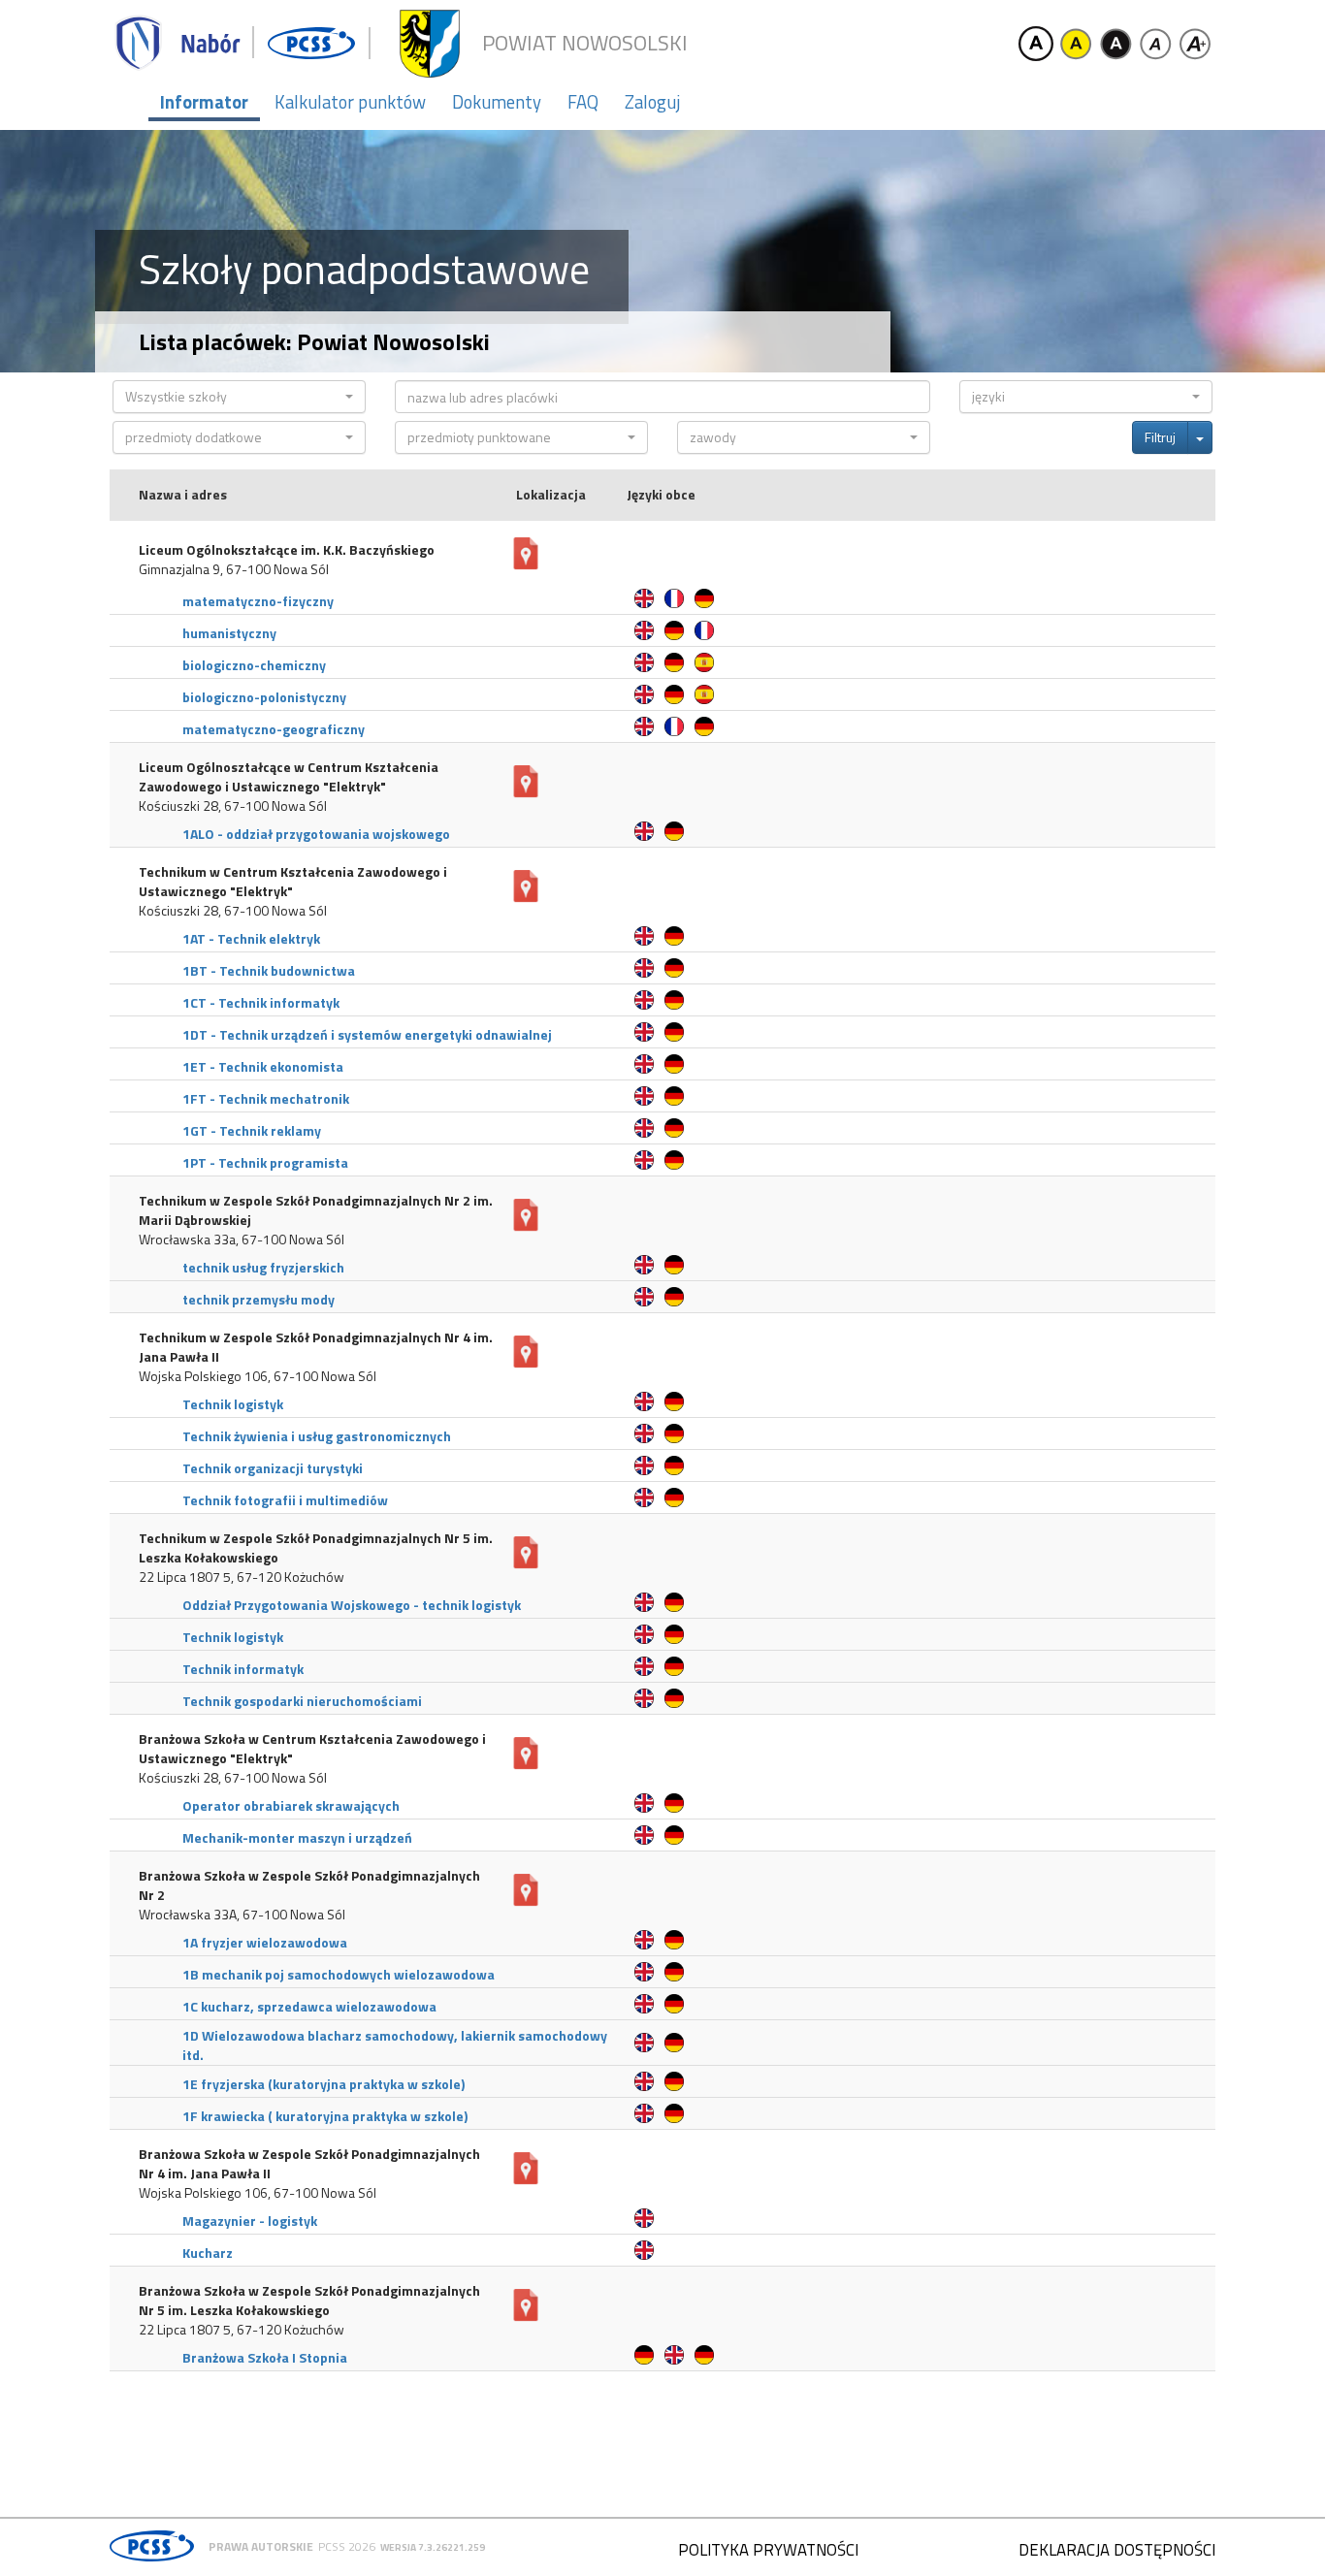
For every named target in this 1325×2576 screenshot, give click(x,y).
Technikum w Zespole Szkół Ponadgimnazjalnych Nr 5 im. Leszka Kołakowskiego (316, 1548)
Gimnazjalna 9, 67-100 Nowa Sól (234, 569)
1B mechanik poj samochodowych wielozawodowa (339, 1974)
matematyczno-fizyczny (258, 601)
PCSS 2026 (347, 2546)
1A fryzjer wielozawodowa (265, 1942)
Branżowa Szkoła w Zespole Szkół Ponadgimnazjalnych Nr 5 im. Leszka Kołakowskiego (309, 2301)
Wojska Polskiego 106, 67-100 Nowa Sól (258, 1376)
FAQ (583, 102)
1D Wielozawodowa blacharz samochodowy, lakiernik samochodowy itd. (395, 2045)
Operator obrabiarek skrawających (291, 1805)
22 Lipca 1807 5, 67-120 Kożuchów (242, 1577)
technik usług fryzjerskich (263, 1267)
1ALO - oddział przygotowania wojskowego (316, 834)
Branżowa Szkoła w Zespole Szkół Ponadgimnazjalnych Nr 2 (309, 1885)
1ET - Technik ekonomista (263, 1066)
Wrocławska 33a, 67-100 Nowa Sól (242, 1240)
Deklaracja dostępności (1117, 2550)
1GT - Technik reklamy (252, 1130)
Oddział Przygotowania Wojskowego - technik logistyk (352, 1605)
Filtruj (1160, 437)
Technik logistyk (233, 1404)
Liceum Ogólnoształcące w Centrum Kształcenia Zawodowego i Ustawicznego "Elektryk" (289, 777)
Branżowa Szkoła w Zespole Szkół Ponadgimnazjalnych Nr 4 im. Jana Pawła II (309, 2164)
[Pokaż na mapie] (526, 554)
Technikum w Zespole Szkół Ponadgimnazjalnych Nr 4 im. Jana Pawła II (316, 1347)
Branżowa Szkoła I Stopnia (265, 2357)
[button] (239, 397)
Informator (204, 102)
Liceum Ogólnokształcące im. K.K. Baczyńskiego (287, 550)
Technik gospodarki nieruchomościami (302, 1701)
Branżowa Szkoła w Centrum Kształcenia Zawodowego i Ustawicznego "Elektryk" (312, 1749)
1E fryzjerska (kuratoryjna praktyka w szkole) (323, 2084)
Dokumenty (497, 102)
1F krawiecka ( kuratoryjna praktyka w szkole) (325, 2116)
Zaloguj (652, 102)
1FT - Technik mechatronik (266, 1098)
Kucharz (208, 2253)
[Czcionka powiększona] (1195, 44)
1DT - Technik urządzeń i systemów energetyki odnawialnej (367, 1034)
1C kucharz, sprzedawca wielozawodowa (309, 2006)
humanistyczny (229, 633)
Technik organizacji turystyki (273, 1468)
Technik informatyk (243, 1669)
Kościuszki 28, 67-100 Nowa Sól (233, 806)
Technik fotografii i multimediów (285, 1500)
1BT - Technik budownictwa (269, 970)
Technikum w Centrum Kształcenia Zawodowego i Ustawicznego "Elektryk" (293, 882)
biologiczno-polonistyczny (264, 697)
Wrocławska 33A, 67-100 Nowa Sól (242, 1915)
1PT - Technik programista (265, 1162)
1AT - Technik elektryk (251, 938)
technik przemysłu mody (259, 1299)
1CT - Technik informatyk (261, 1002)
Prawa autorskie (261, 2546)
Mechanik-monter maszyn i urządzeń (297, 1837)
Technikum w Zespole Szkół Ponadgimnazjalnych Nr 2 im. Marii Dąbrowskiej (316, 1210)
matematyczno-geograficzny (274, 729)
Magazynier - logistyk (250, 2221)
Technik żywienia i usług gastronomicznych (317, 1436)
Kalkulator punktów (350, 102)
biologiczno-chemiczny (254, 665)
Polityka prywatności (768, 2550)
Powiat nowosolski (585, 43)
